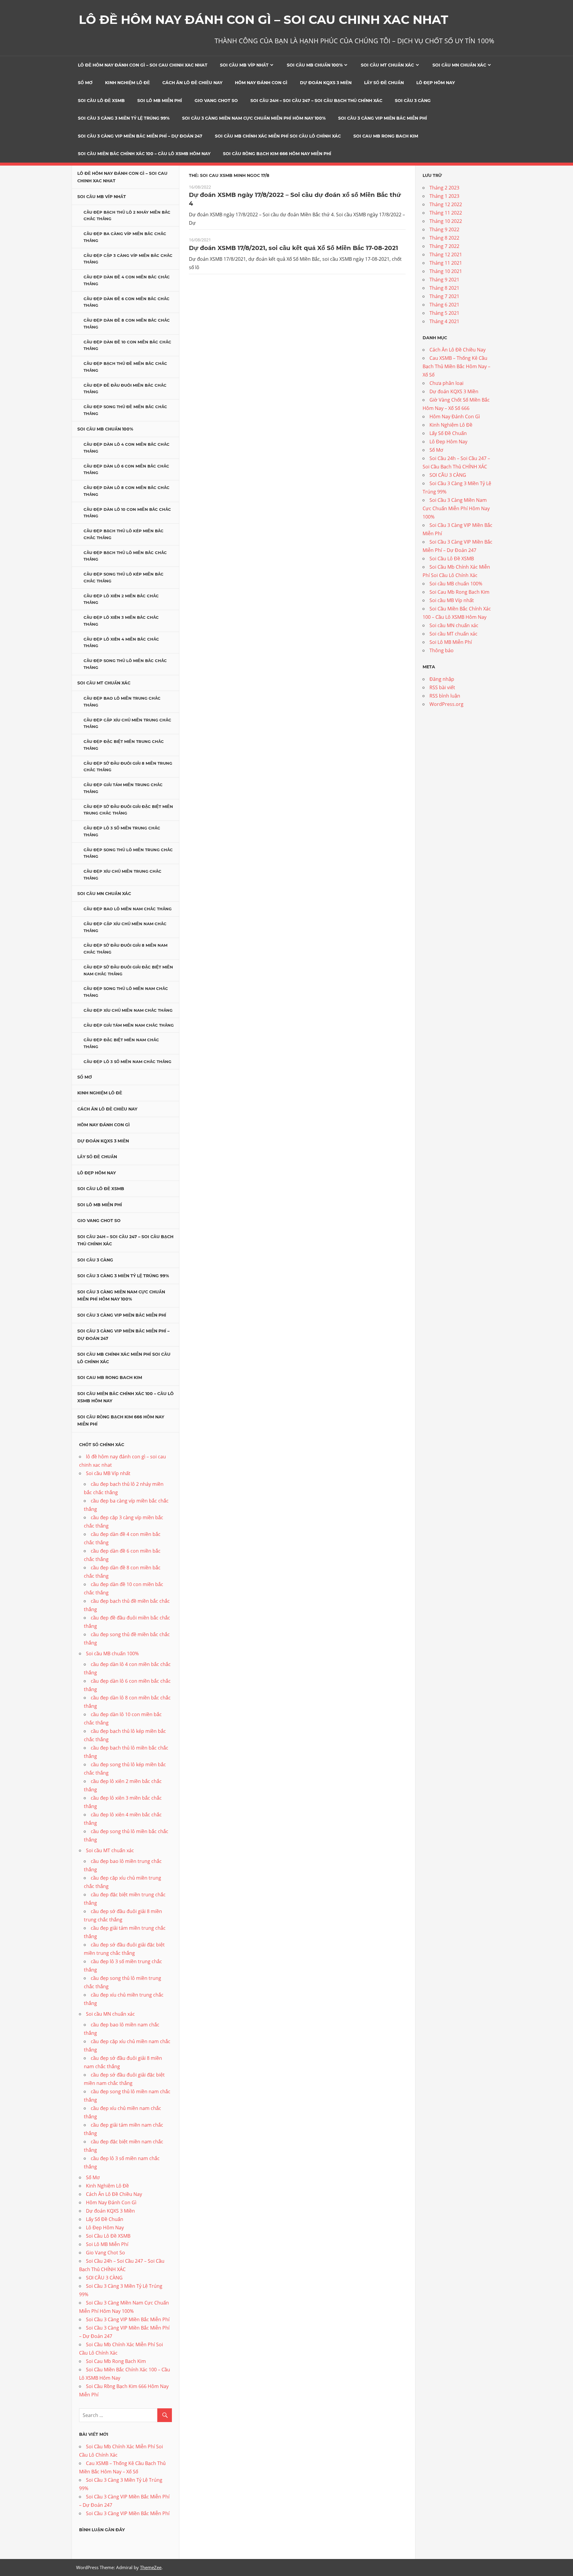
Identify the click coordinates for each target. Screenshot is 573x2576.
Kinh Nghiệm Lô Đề (127, 83)
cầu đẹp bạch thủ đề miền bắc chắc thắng (125, 367)
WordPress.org (446, 704)
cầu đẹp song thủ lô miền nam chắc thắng (126, 992)
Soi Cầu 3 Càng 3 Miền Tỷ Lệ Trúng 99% (124, 118)
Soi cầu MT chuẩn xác (387, 65)
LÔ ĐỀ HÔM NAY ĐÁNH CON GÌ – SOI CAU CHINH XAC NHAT (264, 20)
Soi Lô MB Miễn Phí (160, 101)
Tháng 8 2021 (444, 288)
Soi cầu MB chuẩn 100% (315, 65)
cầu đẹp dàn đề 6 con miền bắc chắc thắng (127, 302)
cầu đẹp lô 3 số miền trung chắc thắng (122, 831)
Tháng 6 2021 (444, 305)
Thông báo (442, 650)
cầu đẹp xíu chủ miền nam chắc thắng (128, 1010)
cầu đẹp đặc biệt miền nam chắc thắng (121, 1043)
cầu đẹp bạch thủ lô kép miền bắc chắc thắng (124, 534)
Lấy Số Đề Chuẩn (384, 83)
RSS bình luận (445, 696)
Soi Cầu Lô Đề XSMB (101, 101)
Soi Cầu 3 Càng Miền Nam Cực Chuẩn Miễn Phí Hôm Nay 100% (254, 118)
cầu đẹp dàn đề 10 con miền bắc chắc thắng (127, 345)
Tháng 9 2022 (444, 229)
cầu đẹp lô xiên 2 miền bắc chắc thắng (121, 599)
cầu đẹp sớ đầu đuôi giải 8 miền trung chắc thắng (128, 767)
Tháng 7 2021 (444, 296)
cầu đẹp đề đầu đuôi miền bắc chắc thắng (125, 389)
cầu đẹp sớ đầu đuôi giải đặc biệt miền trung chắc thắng (128, 810)
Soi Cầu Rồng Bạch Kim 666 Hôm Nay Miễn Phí (277, 154)
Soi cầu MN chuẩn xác (459, 65)
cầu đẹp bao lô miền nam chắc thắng (128, 909)
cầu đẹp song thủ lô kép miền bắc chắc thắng (124, 577)
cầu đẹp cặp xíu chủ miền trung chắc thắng (127, 723)
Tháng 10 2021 (446, 271)
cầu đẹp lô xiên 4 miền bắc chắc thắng (121, 643)
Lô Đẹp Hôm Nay (436, 83)
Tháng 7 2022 (444, 246)
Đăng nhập (442, 679)
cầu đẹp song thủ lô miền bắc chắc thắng (125, 664)
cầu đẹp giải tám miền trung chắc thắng (123, 788)
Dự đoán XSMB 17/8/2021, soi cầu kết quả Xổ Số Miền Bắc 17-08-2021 (294, 248)
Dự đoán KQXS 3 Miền (326, 83)
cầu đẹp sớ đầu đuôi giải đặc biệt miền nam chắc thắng (128, 970)
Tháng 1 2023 (444, 196)
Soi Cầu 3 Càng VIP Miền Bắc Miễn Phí (383, 118)
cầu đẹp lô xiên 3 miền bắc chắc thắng (121, 621)
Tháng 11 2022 (446, 213)
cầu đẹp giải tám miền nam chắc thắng (129, 1025)
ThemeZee (151, 2567)
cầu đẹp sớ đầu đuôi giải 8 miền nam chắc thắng (125, 949)
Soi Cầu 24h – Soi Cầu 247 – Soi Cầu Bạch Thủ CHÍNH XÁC (316, 101)
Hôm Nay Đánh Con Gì (261, 83)
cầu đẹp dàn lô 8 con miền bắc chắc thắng (127, 491)
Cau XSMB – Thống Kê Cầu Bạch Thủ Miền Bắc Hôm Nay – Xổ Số (456, 366)
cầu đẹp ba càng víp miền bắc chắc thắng (125, 237)
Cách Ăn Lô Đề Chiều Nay (192, 83)
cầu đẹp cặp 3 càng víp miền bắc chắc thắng (128, 259)
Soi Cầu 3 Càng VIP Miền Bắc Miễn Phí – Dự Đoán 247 (140, 136)
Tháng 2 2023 (444, 188)
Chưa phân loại (446, 383)
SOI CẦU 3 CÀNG (413, 101)
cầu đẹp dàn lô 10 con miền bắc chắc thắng (127, 513)
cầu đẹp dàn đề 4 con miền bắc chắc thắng (127, 280)
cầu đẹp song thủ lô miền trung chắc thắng (128, 853)
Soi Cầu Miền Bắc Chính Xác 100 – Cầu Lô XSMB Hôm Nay (144, 154)
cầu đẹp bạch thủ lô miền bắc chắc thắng (125, 556)
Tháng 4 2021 (444, 321)
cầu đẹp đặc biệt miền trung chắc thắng (124, 745)
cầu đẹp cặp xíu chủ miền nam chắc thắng (125, 927)
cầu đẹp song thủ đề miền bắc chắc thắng (125, 410)
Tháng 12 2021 (446, 254)
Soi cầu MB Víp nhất (244, 65)
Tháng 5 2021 (444, 313)
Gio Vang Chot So (216, 101)
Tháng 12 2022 (446, 204)
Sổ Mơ (85, 83)
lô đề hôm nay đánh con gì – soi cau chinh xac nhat (143, 65)
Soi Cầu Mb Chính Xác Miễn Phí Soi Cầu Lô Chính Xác (278, 136)
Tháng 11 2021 (446, 263)
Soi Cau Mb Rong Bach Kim (386, 136)
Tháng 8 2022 (444, 238)
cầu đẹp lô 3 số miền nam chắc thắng (127, 1062)
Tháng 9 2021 (444, 280)
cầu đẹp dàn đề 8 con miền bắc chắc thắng (127, 324)
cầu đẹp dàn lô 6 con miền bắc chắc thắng (126, 469)
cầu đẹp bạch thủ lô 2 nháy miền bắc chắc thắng (127, 216)
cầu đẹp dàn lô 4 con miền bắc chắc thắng (127, 448)
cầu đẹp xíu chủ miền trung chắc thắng (123, 875)
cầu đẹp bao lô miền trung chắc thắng (122, 702)
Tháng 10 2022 (446, 221)
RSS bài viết (442, 687)
